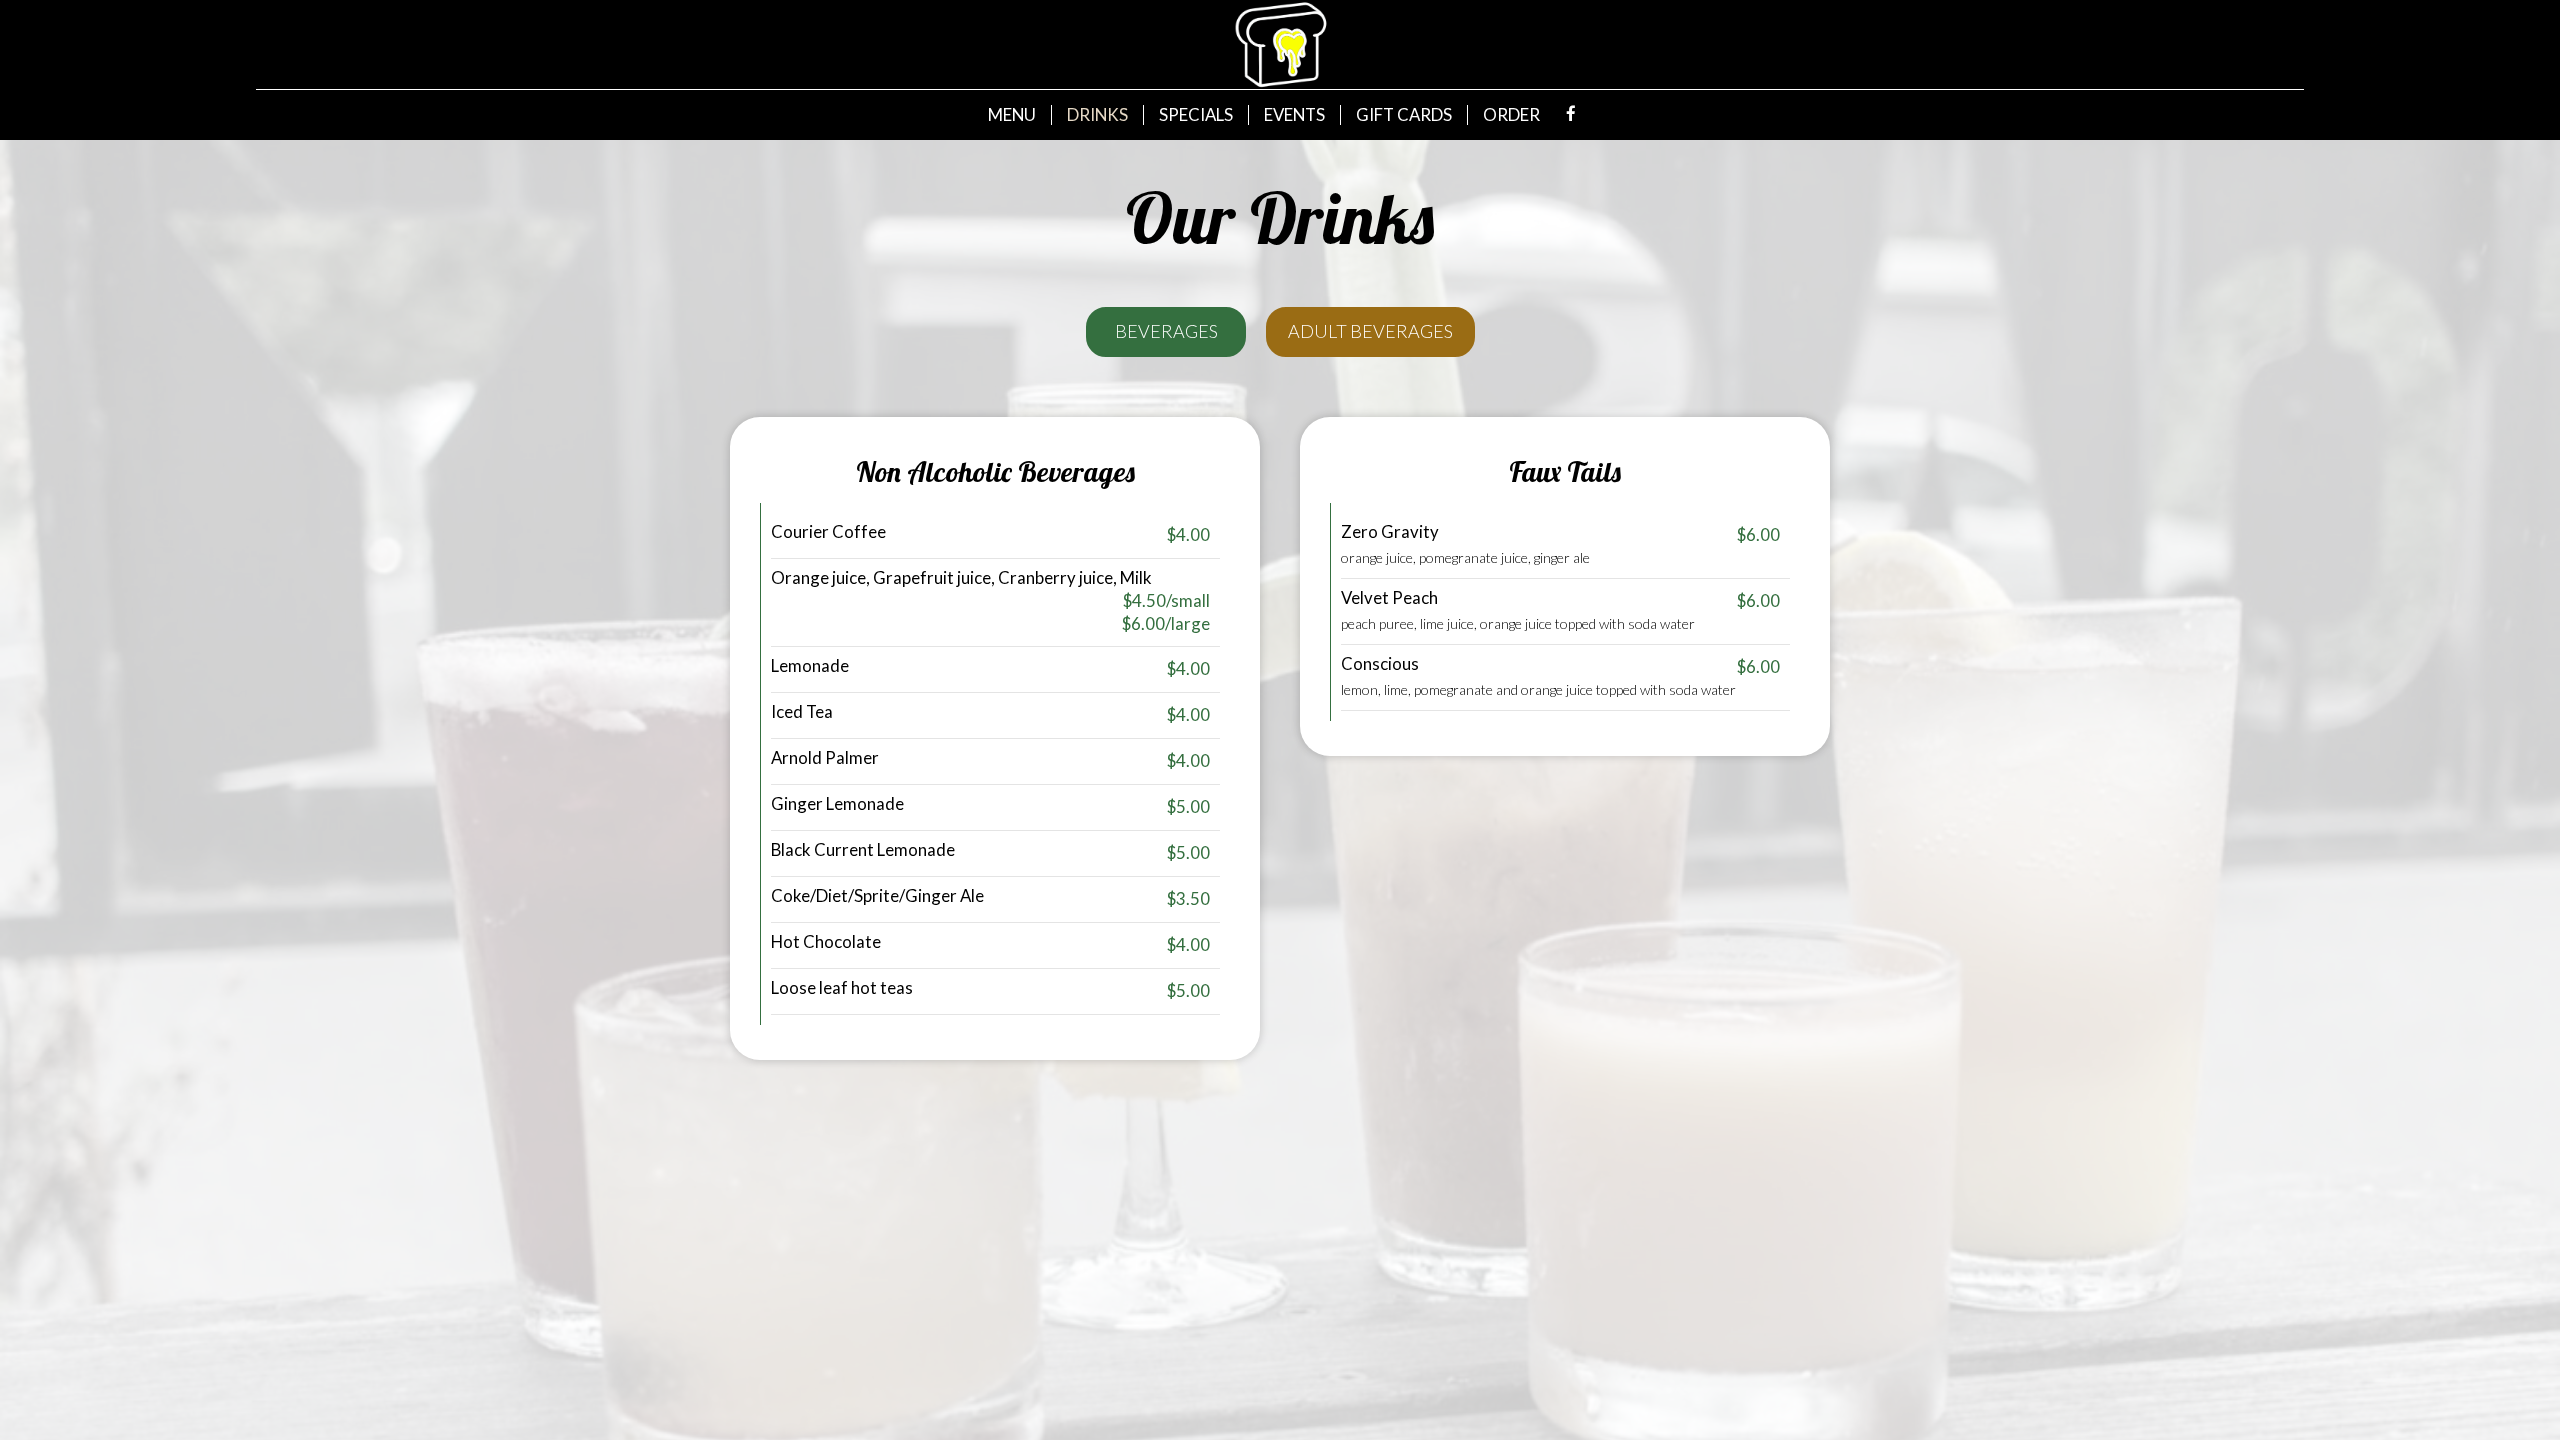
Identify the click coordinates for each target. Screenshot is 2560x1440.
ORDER (1511, 115)
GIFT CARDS (1404, 115)
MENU (1012, 115)
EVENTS (1294, 115)
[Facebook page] (1571, 114)
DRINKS (1097, 115)
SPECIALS (1196, 115)
